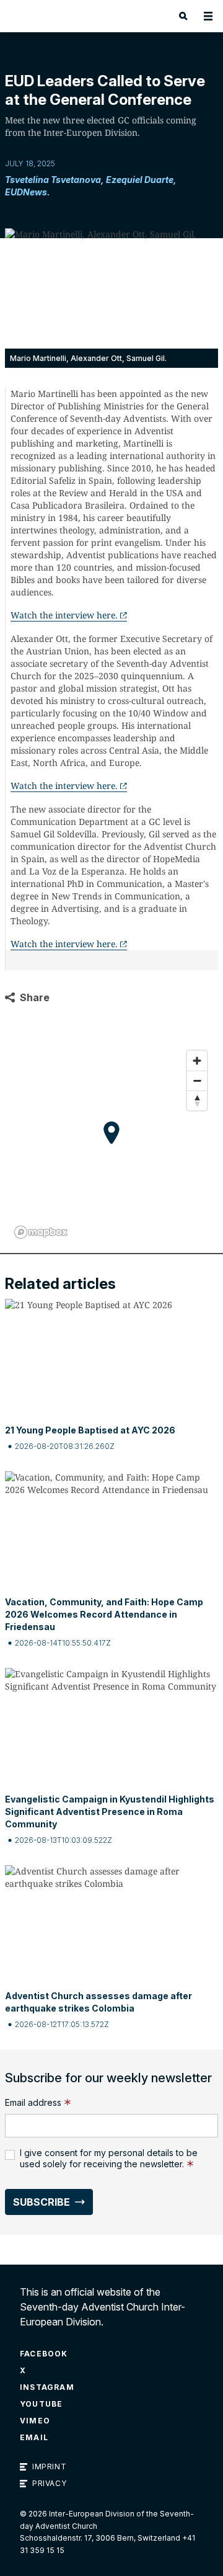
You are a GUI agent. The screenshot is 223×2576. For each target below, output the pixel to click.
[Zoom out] (197, 1081)
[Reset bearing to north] (197, 1100)
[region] (111, 1144)
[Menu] (208, 16)
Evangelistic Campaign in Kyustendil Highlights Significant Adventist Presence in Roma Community (110, 1812)
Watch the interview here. (64, 615)
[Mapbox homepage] (41, 1232)
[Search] (183, 16)
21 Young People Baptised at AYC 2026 (90, 1430)
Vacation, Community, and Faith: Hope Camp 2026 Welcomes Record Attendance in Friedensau (104, 1614)
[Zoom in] (197, 1061)
